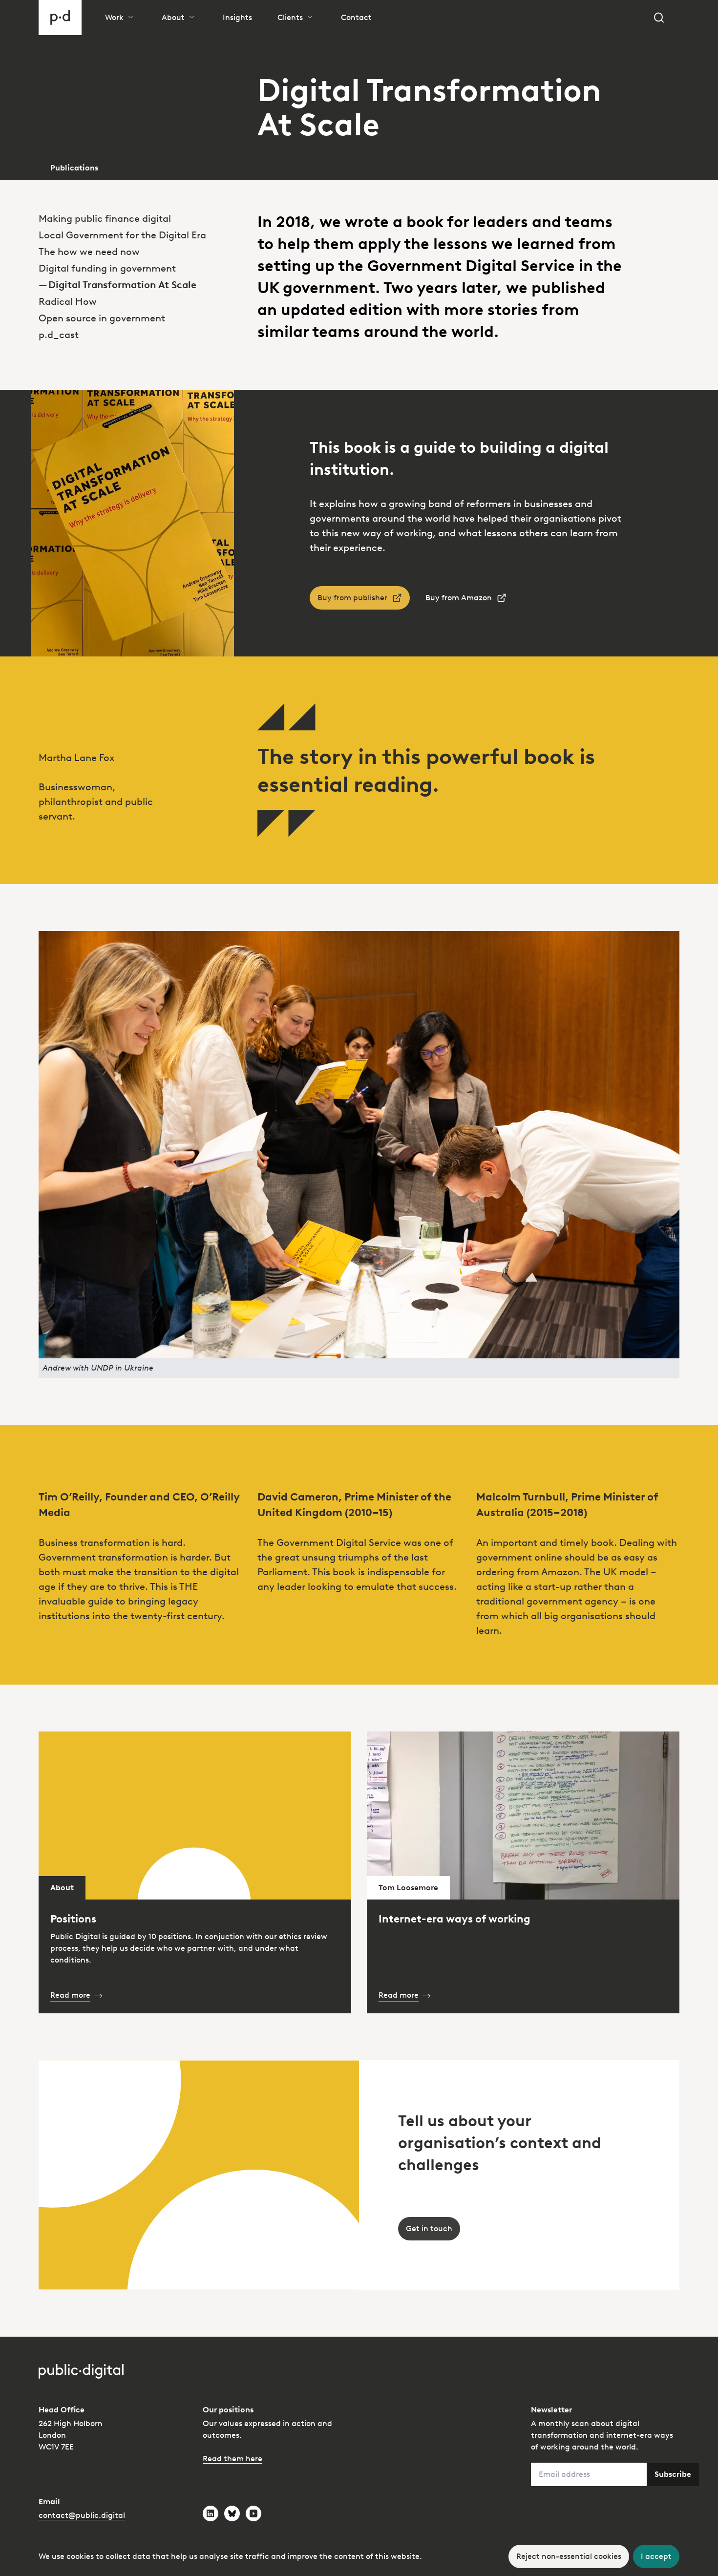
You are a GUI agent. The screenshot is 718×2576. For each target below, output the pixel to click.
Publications (74, 168)
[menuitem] (140, 218)
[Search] (659, 18)
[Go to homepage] (60, 18)
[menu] (140, 261)
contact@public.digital (82, 2515)
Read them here (232, 2459)
